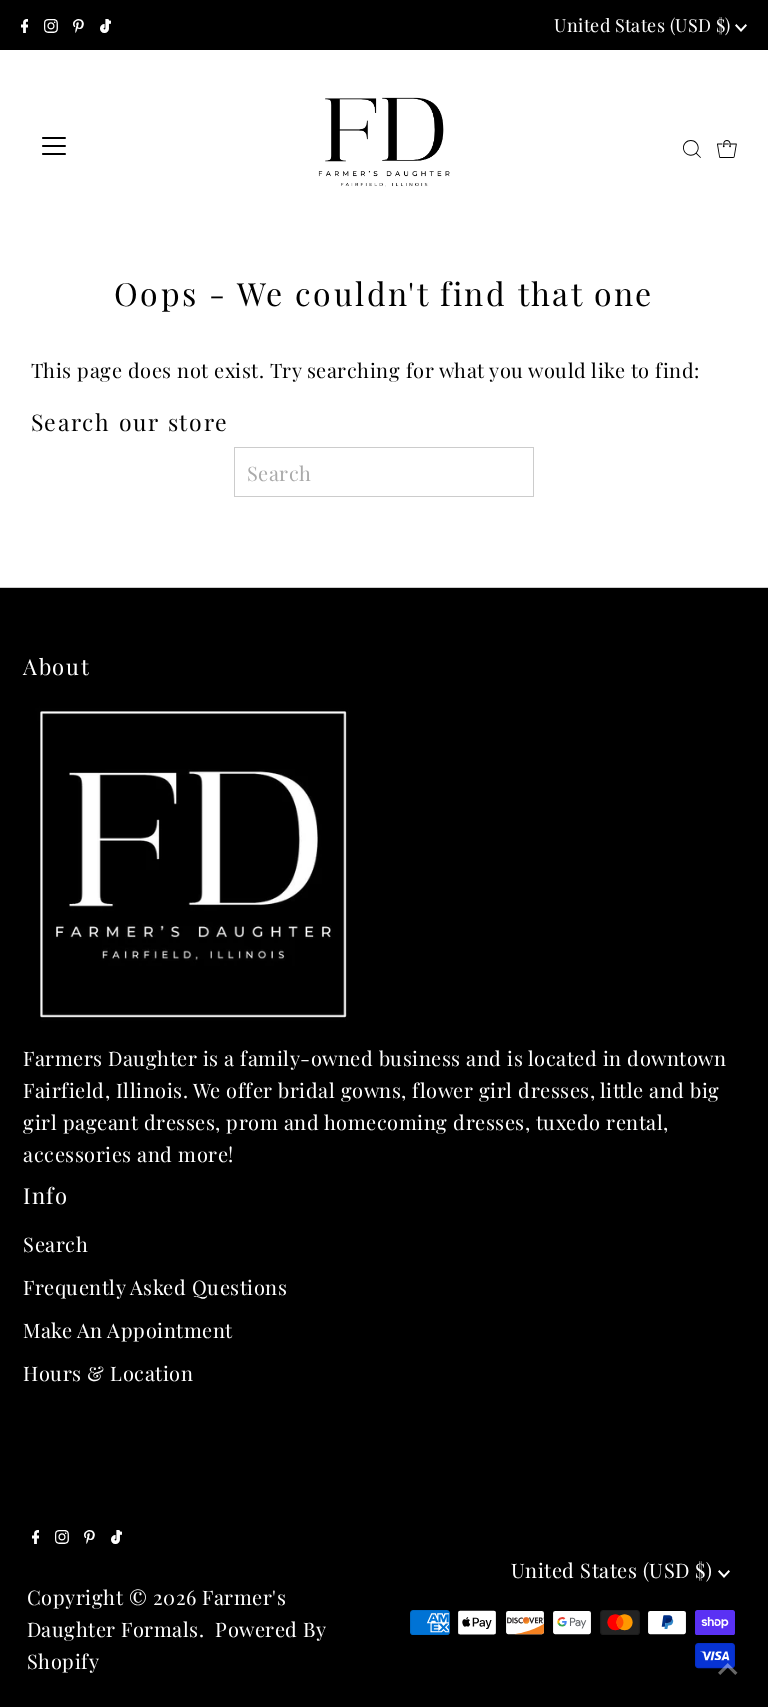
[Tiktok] (105, 25)
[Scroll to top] (728, 1667)
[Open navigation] (113, 146)
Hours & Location (108, 1372)
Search (55, 1243)
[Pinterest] (78, 25)
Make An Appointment (128, 1329)
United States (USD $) (644, 25)
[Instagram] (51, 25)
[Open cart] (727, 146)
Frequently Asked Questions (155, 1286)
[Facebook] (25, 25)
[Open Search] (692, 147)
